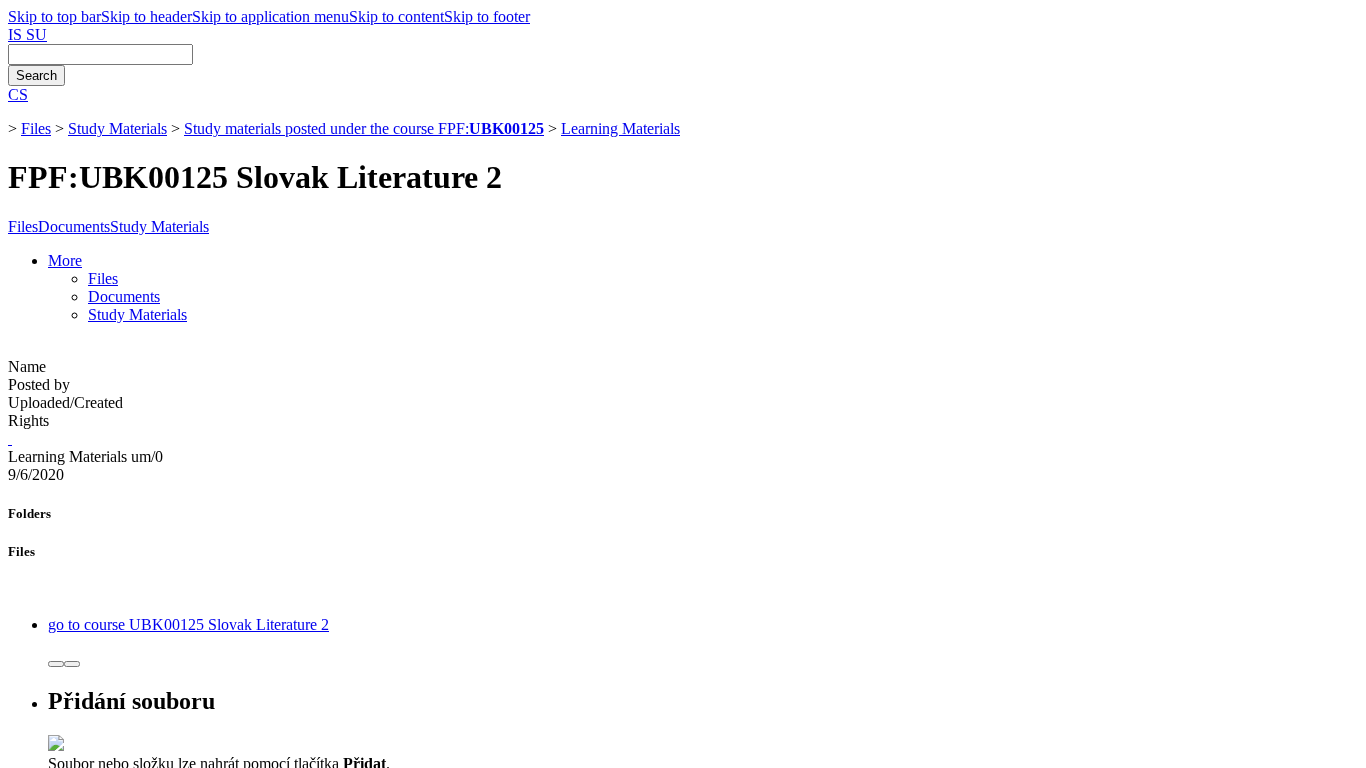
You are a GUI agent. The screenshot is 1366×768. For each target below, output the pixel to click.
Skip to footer (487, 16)
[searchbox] (100, 54)
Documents (74, 226)
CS (18, 94)
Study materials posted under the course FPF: (364, 128)
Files (36, 128)
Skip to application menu (270, 16)
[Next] (72, 664)
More (65, 260)
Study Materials (117, 128)
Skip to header (146, 16)
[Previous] (56, 664)
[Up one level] (10, 438)
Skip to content (396, 16)
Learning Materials (620, 128)
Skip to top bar (54, 16)
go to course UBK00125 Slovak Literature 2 (188, 624)
